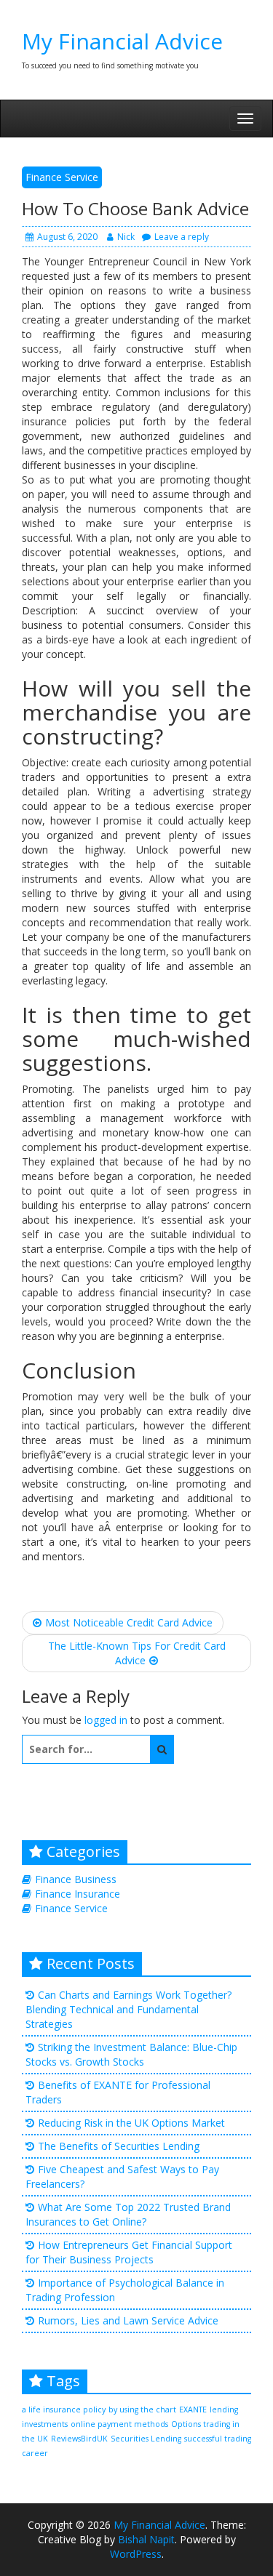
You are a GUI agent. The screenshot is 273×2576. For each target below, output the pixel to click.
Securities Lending (146, 2439)
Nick (126, 237)
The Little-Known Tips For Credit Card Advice (137, 1653)
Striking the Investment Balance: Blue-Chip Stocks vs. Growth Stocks (131, 2054)
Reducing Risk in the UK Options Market (131, 2123)
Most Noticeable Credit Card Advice (129, 1622)
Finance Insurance (78, 1894)
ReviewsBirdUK (79, 2439)
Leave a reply (182, 237)
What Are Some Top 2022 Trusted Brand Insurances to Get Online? (128, 2214)
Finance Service (62, 177)
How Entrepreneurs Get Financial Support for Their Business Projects (129, 2252)
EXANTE (193, 2410)
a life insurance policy (64, 2410)
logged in (106, 1720)
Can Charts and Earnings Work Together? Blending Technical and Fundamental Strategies (128, 2009)
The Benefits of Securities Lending (119, 2146)
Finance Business (76, 1879)
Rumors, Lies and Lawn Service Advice (128, 2320)
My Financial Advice (122, 41)
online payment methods (119, 2424)
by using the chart (142, 2410)
